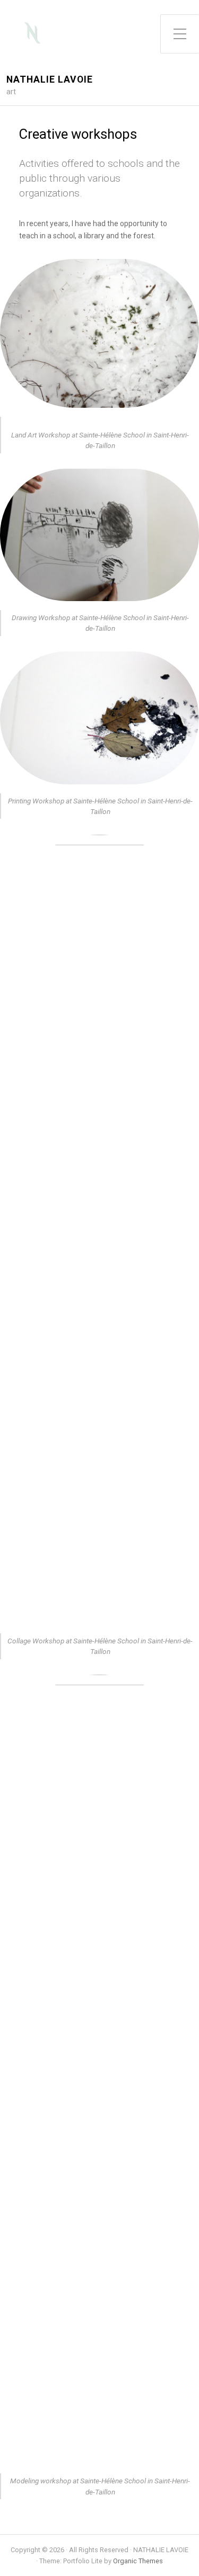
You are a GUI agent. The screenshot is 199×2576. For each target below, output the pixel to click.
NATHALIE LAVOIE (50, 80)
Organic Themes (138, 2561)
